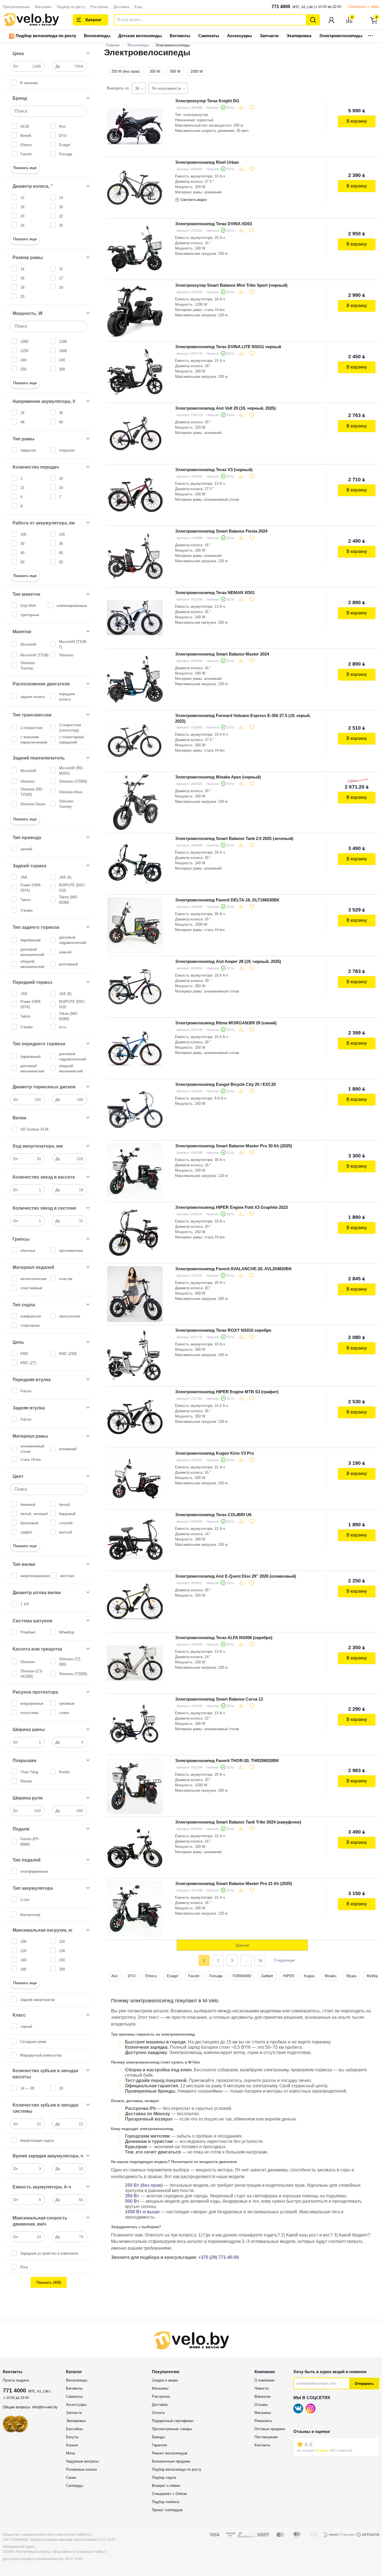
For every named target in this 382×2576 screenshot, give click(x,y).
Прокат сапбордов (167, 2510)
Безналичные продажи (171, 2461)
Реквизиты (263, 2421)
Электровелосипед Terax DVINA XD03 (214, 224)
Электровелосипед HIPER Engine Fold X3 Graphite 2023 (231, 1207)
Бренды (158, 2437)
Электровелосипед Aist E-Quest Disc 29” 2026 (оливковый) (236, 1576)
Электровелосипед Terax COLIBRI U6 (213, 1515)
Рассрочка (99, 7)
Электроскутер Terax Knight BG (207, 101)
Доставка (121, 7)
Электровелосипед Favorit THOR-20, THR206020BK (227, 1761)
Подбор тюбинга (166, 2502)
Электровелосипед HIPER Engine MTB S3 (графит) (227, 1392)
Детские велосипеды (140, 36)
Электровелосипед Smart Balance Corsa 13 (219, 1699)
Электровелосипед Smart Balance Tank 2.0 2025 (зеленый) (234, 838)
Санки (71, 2478)
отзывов (322, 2450)
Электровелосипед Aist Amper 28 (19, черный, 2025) (228, 961)
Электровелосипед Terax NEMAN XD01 (215, 593)
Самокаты (209, 36)
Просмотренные (16, 7)
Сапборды (75, 2486)
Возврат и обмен (166, 2486)
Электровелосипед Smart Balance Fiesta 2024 (221, 531)
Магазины (43, 7)
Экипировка (299, 36)
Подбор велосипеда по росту (45, 36)
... (371, 34)
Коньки (72, 2445)
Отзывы (261, 2405)
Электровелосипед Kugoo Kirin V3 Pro (214, 1453)
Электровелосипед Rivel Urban (207, 162)
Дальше (242, 1945)
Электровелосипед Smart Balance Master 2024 (222, 654)
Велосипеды (97, 36)
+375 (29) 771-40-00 (219, 2257)
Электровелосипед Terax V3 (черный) (214, 470)
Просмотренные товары (172, 2429)
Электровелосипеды (341, 36)
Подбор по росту (71, 7)
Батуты (72, 2437)
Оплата (158, 2413)
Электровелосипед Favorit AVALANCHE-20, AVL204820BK (234, 1269)
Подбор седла (164, 2478)
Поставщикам (266, 2437)
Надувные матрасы (82, 2461)
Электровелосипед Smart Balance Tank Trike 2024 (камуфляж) (238, 1822)
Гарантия (159, 2445)
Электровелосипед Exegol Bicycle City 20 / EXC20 (225, 1084)
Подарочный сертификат (173, 2421)
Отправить (364, 2384)
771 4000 (281, 7)
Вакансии (262, 2396)
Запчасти (269, 36)
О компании (264, 2380)
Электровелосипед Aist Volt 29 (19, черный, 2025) (225, 408)
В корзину (357, 121)
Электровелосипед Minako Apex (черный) (218, 777)
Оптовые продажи (270, 2429)
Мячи (70, 2453)
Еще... (140, 7)
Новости (261, 2388)
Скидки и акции (165, 2380)
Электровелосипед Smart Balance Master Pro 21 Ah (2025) (234, 1883)
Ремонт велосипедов (170, 2453)
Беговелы (180, 36)
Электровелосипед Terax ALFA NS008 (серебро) (224, 1638)
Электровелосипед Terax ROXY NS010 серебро (223, 1330)
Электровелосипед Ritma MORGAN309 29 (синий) (226, 1023)
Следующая (284, 1960)
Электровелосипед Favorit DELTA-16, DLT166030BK (227, 900)
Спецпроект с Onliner (169, 2494)
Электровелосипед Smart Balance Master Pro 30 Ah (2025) (234, 1146)
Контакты (262, 2445)
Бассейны (74, 2429)
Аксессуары (240, 36)
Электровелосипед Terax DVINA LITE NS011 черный (228, 347)
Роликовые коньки (81, 2469)
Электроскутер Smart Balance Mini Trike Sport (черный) (231, 285)
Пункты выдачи (16, 2380)
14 (260, 1961)
